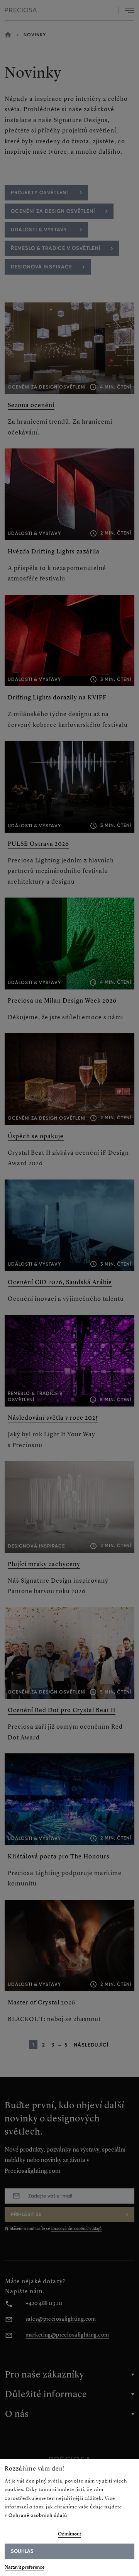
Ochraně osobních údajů (38, 2515)
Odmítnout (69, 2534)
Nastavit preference (25, 2567)
